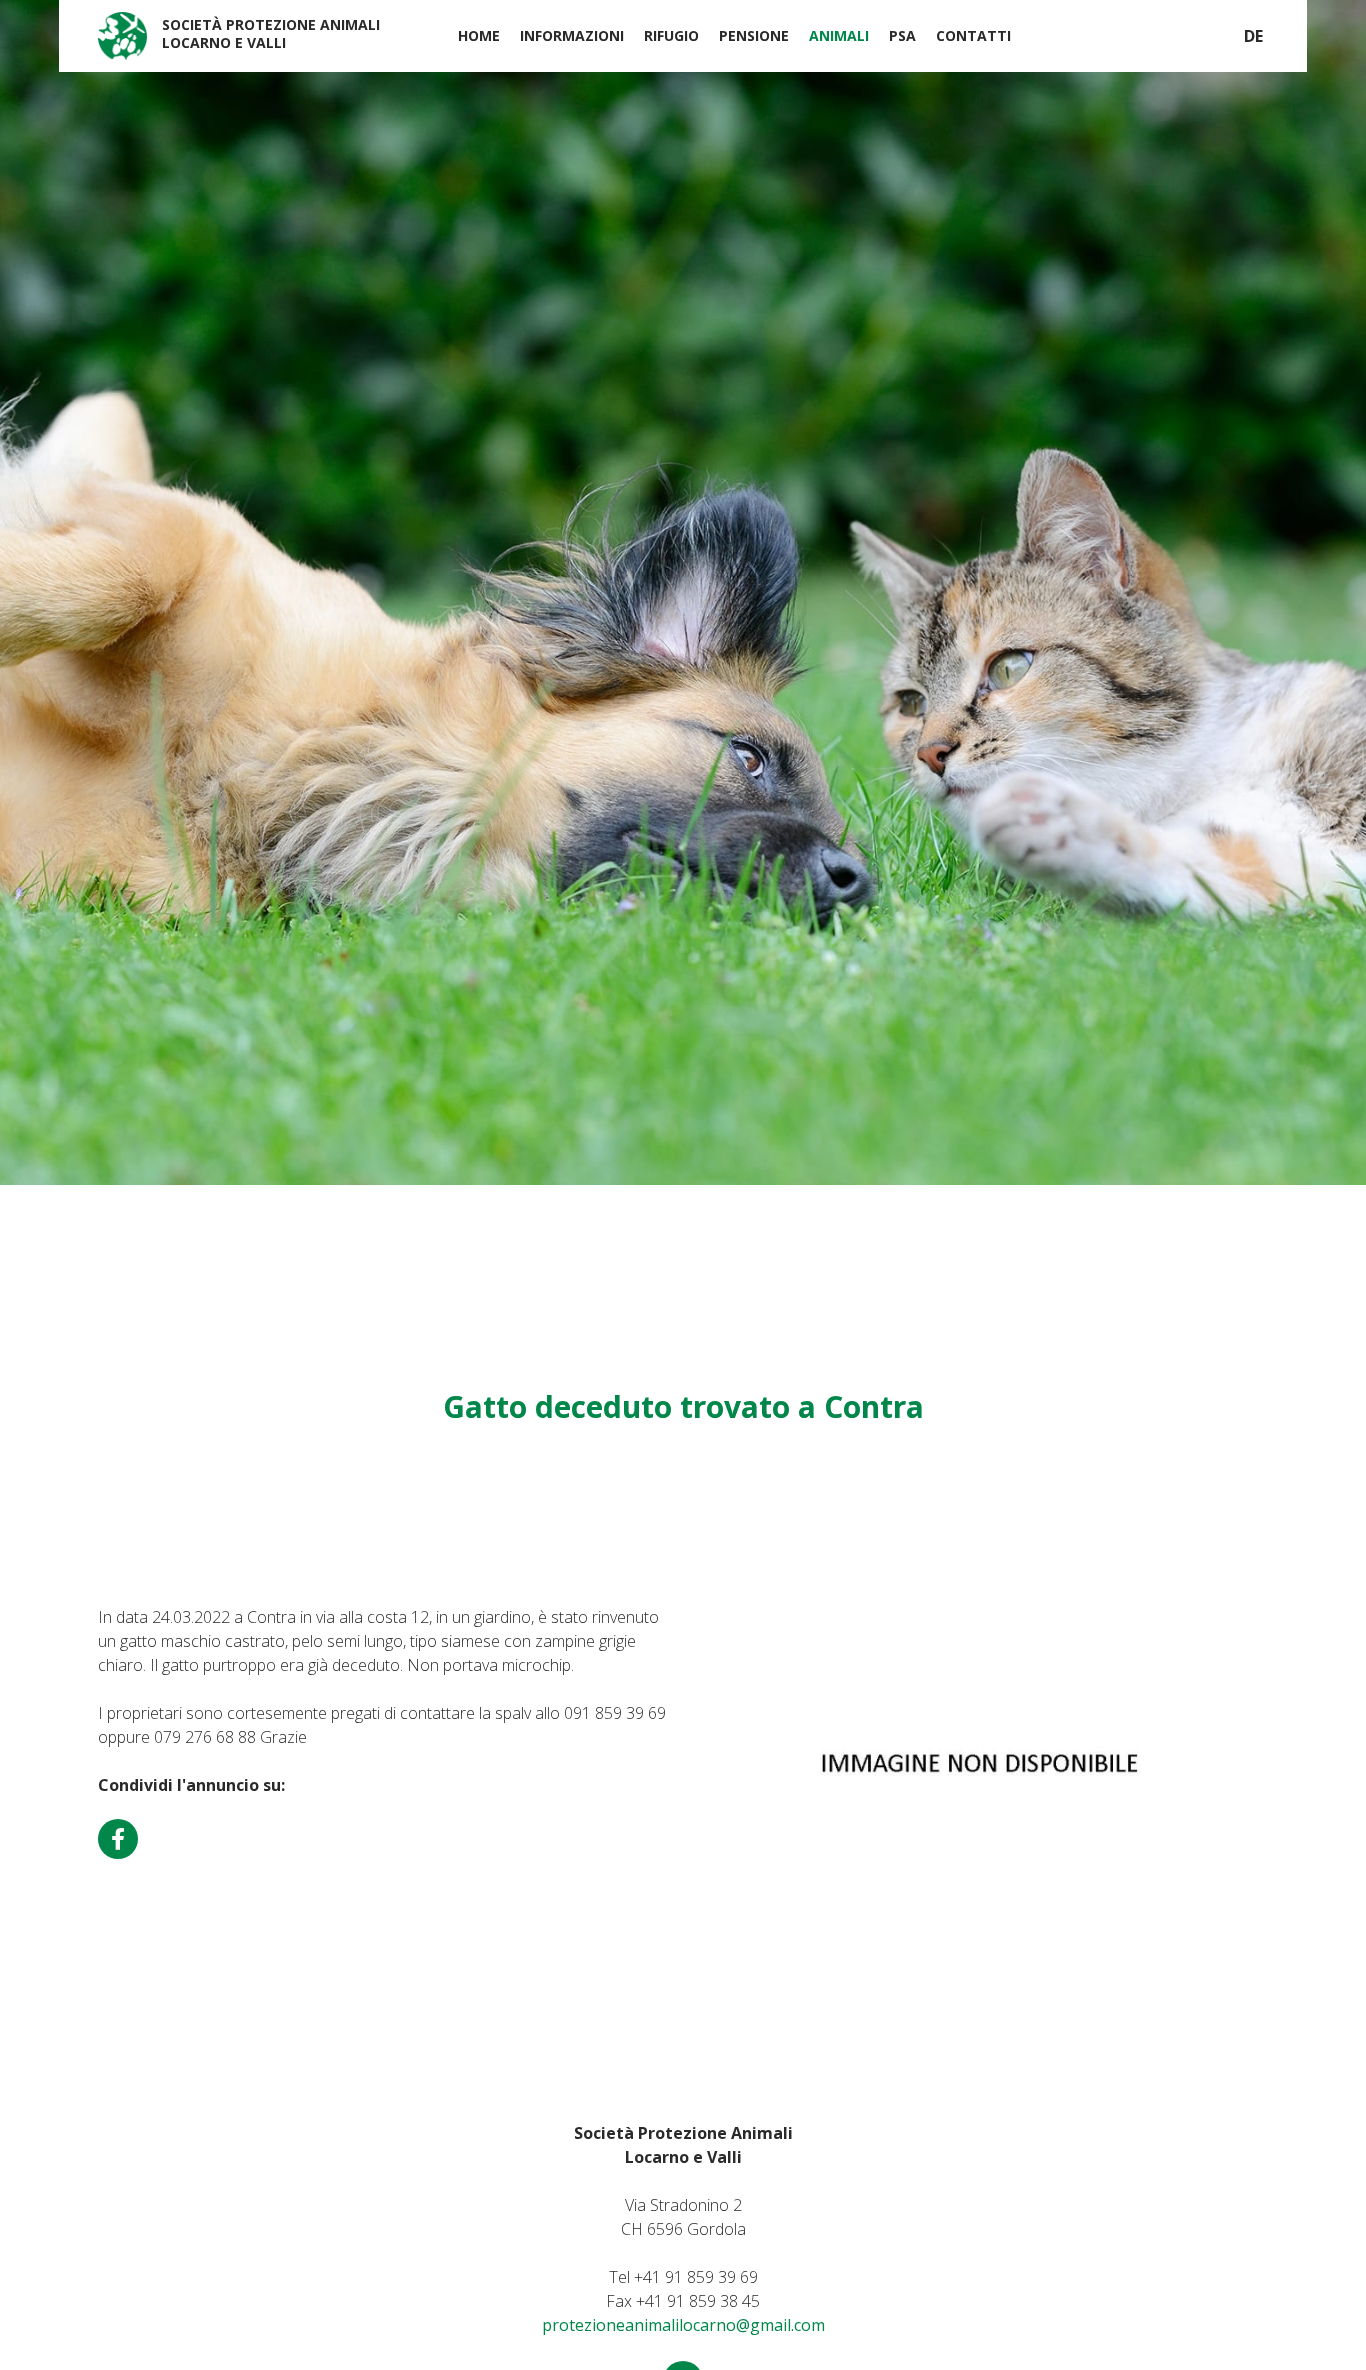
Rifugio (671, 35)
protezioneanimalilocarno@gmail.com (683, 2325)
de (1253, 36)
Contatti (973, 35)
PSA (902, 35)
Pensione (754, 35)
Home (479, 35)
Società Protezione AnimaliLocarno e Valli (271, 33)
